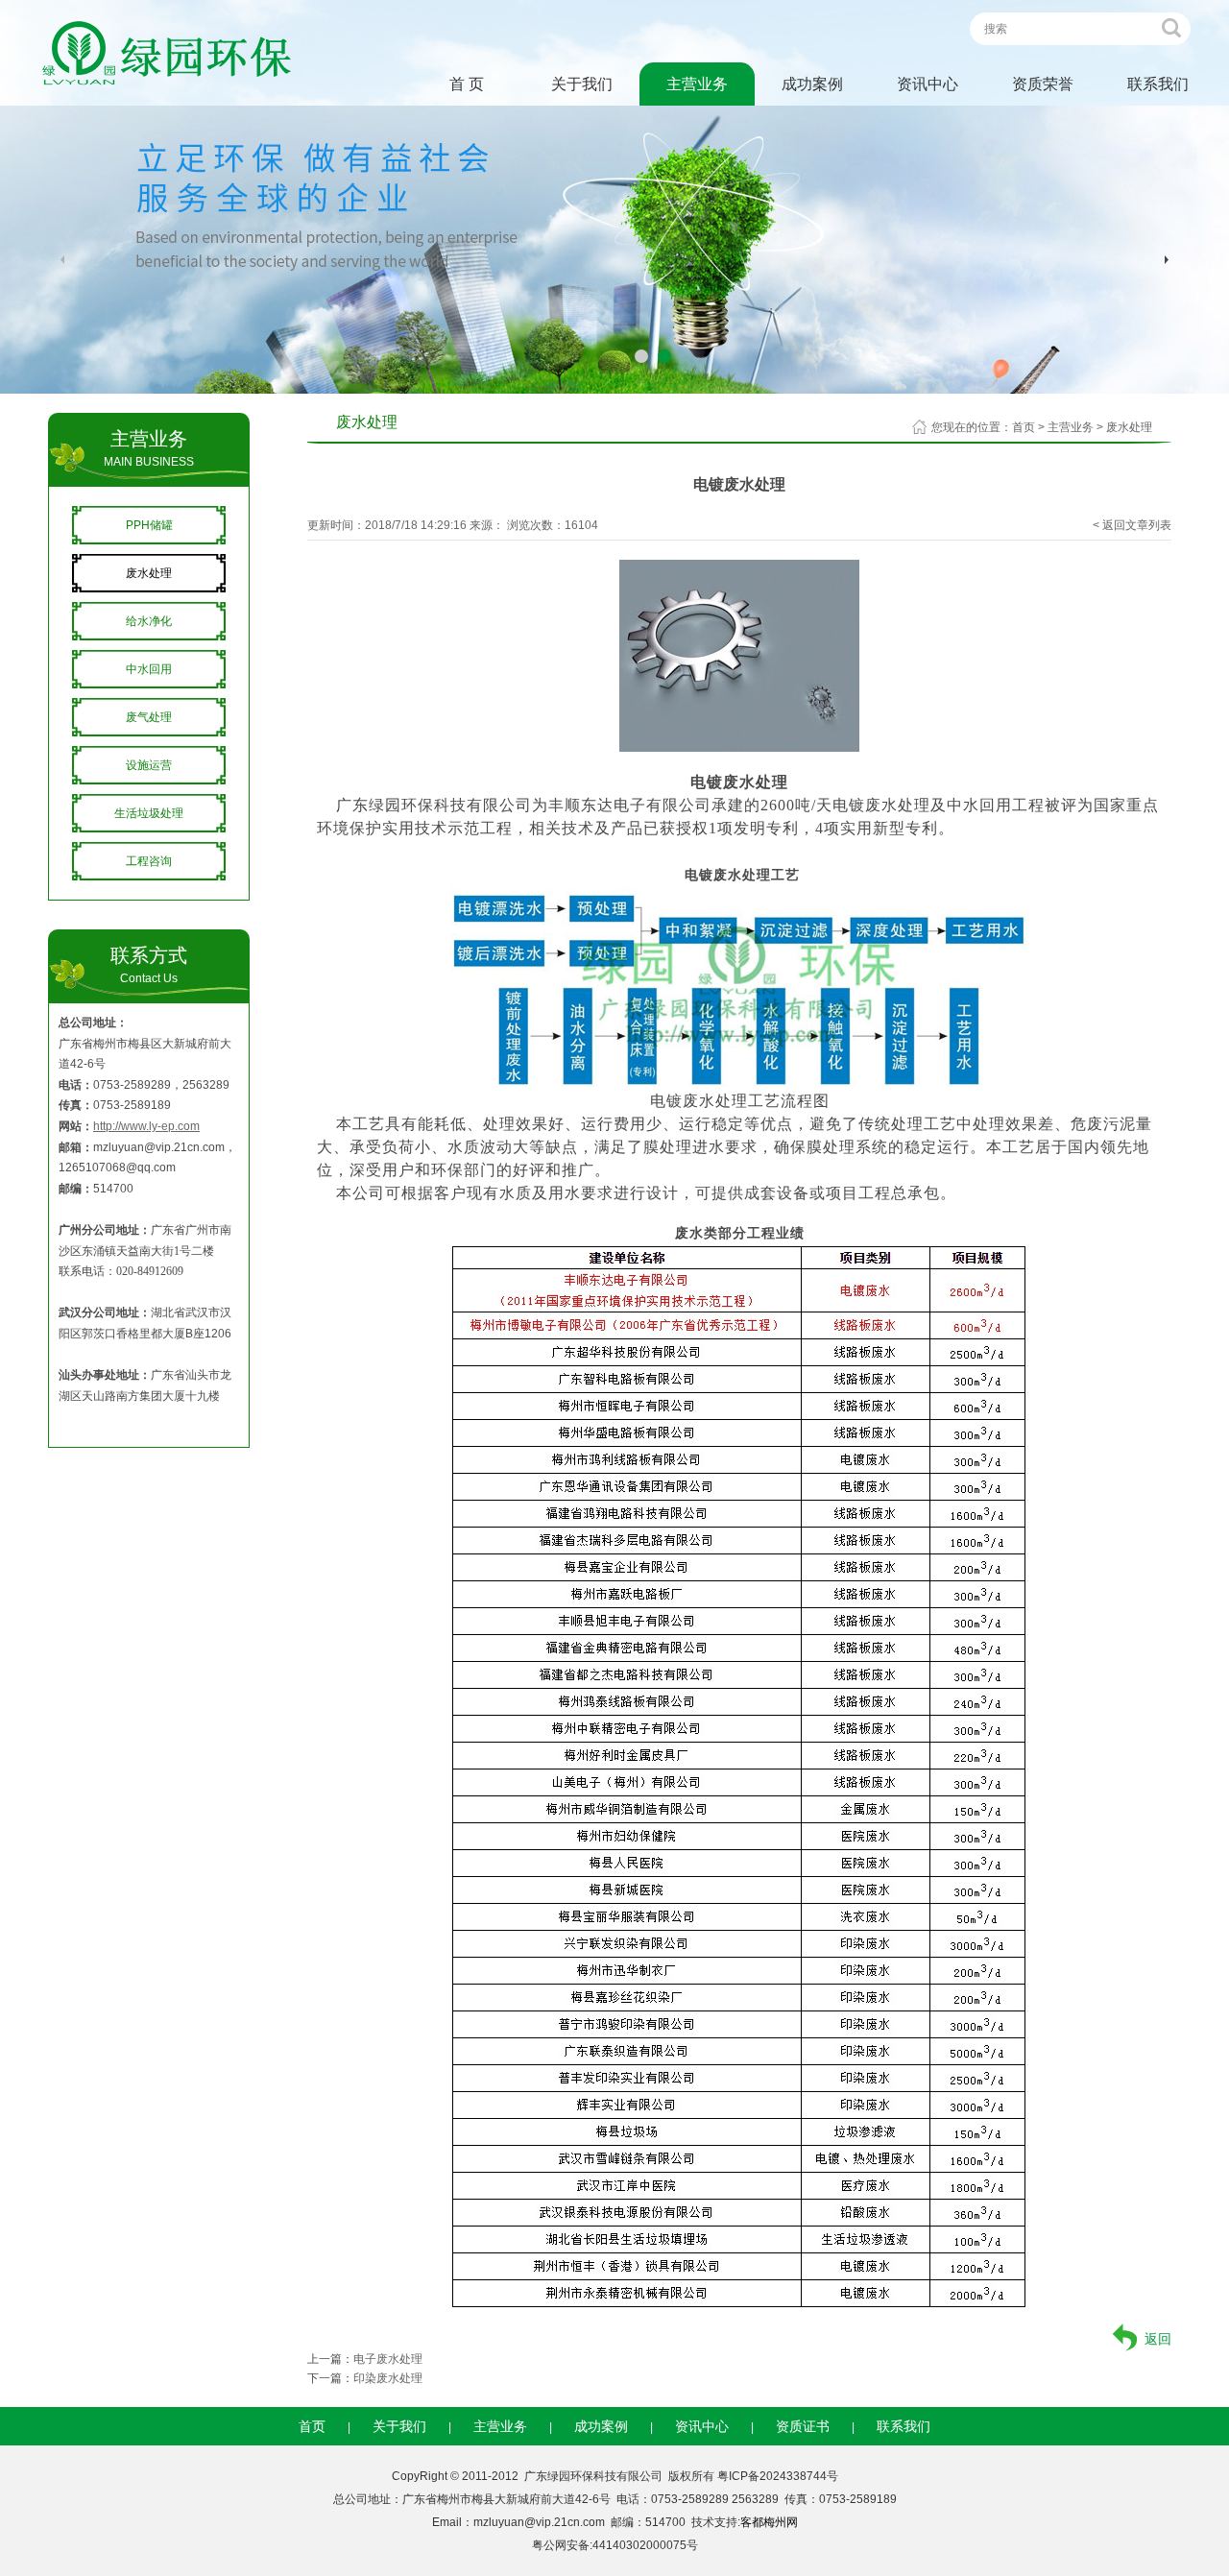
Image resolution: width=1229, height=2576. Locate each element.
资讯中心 (928, 84)
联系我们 (1158, 84)
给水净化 (149, 621)
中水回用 (149, 669)
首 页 (467, 84)
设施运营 (149, 765)
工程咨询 (149, 861)
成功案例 (812, 84)
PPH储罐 (149, 525)
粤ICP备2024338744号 (778, 2476)
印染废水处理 (388, 2378)
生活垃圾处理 (149, 813)
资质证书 (803, 2426)
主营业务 (697, 84)
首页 (1024, 427)
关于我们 (582, 84)
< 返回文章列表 (1132, 525)
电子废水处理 (388, 2359)
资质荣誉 (1043, 84)
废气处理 (149, 717)
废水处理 (149, 573)
